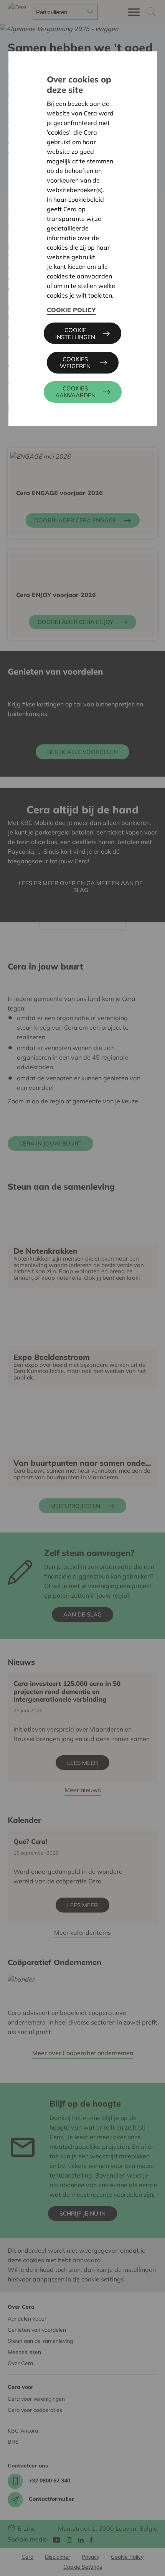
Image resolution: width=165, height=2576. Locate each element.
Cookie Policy (71, 310)
